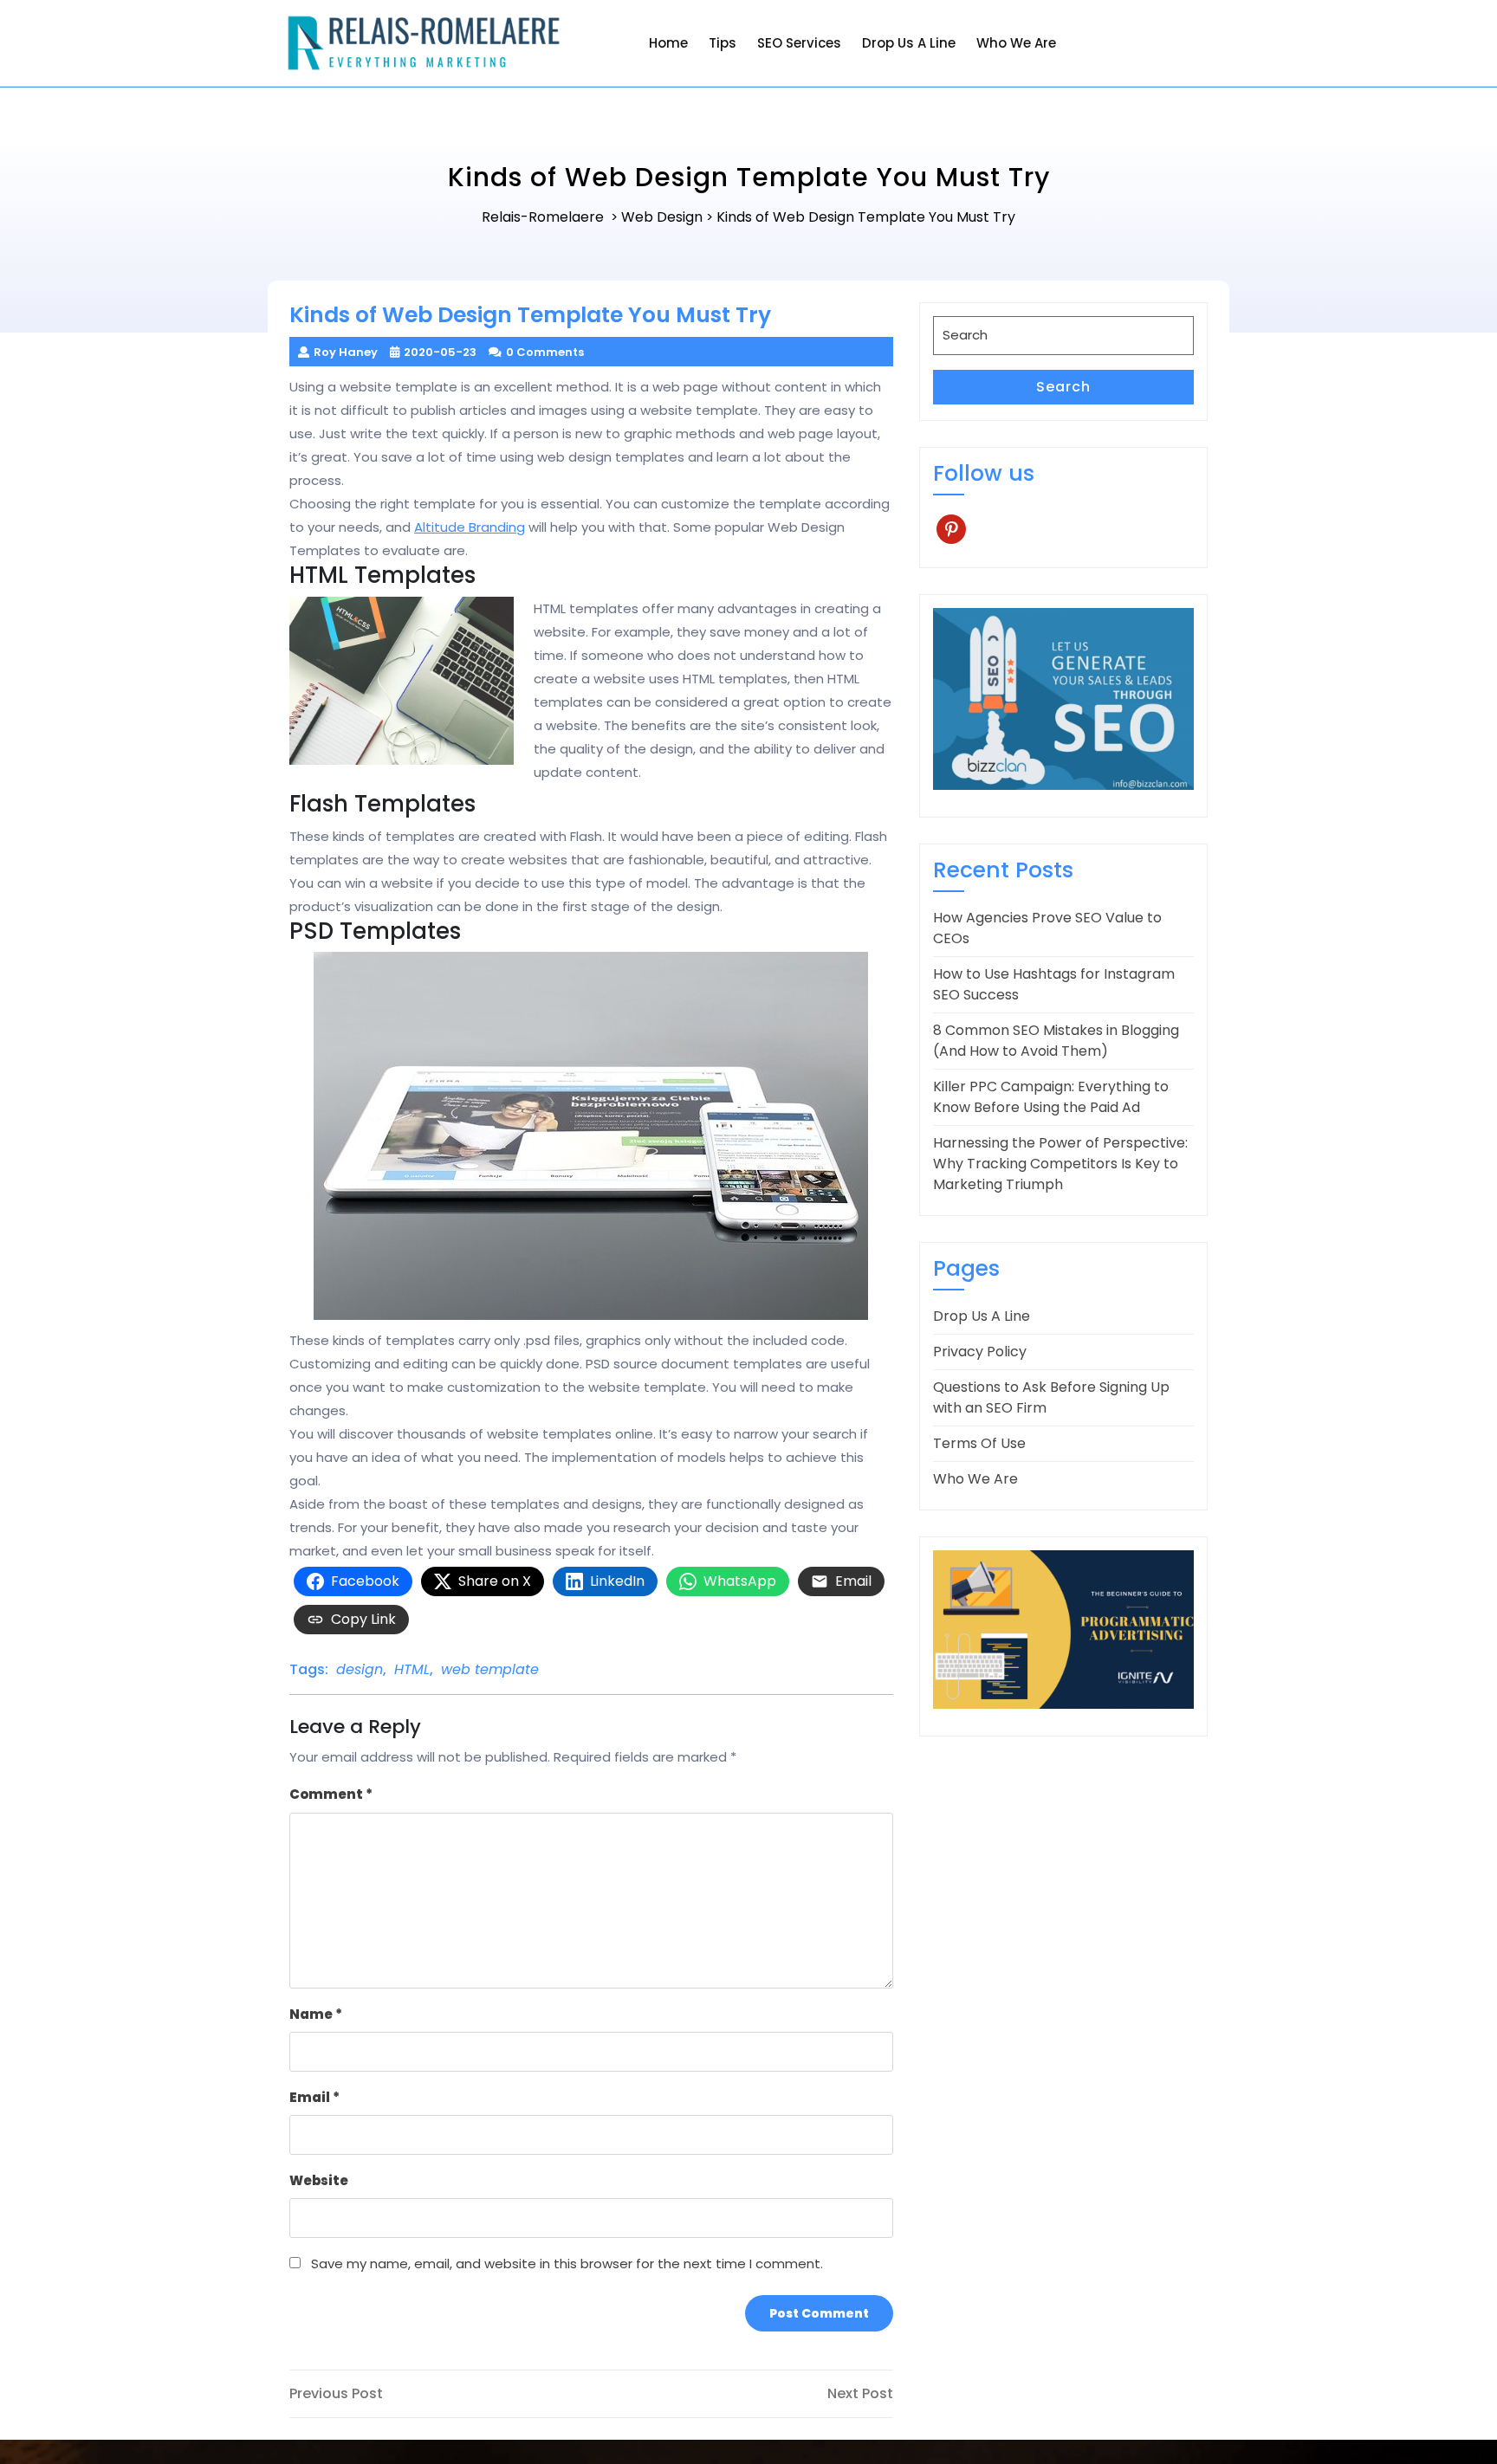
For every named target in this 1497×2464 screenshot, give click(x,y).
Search (1063, 387)
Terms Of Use (979, 1443)
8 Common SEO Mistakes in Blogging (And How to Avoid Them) (1056, 1041)
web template (490, 1669)
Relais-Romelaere (543, 217)
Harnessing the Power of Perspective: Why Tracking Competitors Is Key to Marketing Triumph (1060, 1164)
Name (316, 2014)
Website (319, 2180)
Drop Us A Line (909, 43)
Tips (723, 43)
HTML (412, 1669)
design (360, 1669)
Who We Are (1016, 43)
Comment (331, 1794)
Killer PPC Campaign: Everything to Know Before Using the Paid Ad (1051, 1097)
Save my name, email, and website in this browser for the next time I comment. (567, 2264)
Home (668, 43)
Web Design (662, 217)
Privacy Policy (980, 1352)
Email (314, 2097)
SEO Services (799, 43)
